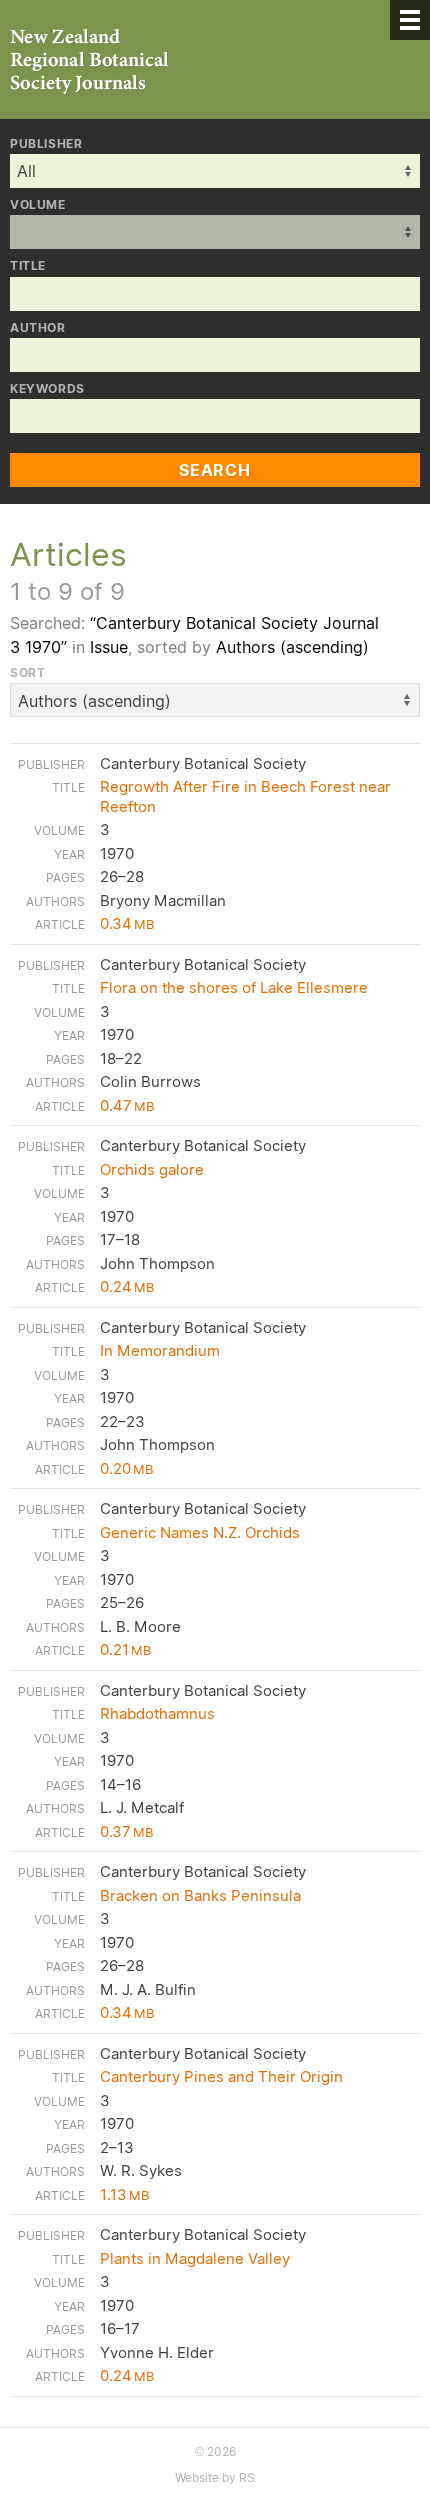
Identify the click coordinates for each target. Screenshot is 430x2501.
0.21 (125, 1649)
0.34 (127, 923)
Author (38, 328)
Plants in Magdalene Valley (195, 2258)
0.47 (127, 1105)
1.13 (124, 2194)
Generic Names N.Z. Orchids (200, 1532)
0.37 (126, 1831)
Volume (38, 205)
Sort (27, 673)
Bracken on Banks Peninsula (200, 1895)
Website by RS (215, 2477)
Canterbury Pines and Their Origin (221, 2076)
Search (215, 470)
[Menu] (410, 20)
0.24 (127, 1286)
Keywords (47, 389)
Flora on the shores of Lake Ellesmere (234, 987)
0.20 (126, 1468)
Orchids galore (152, 1169)
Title (28, 266)
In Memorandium (160, 1350)
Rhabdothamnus (157, 1713)
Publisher (46, 144)
